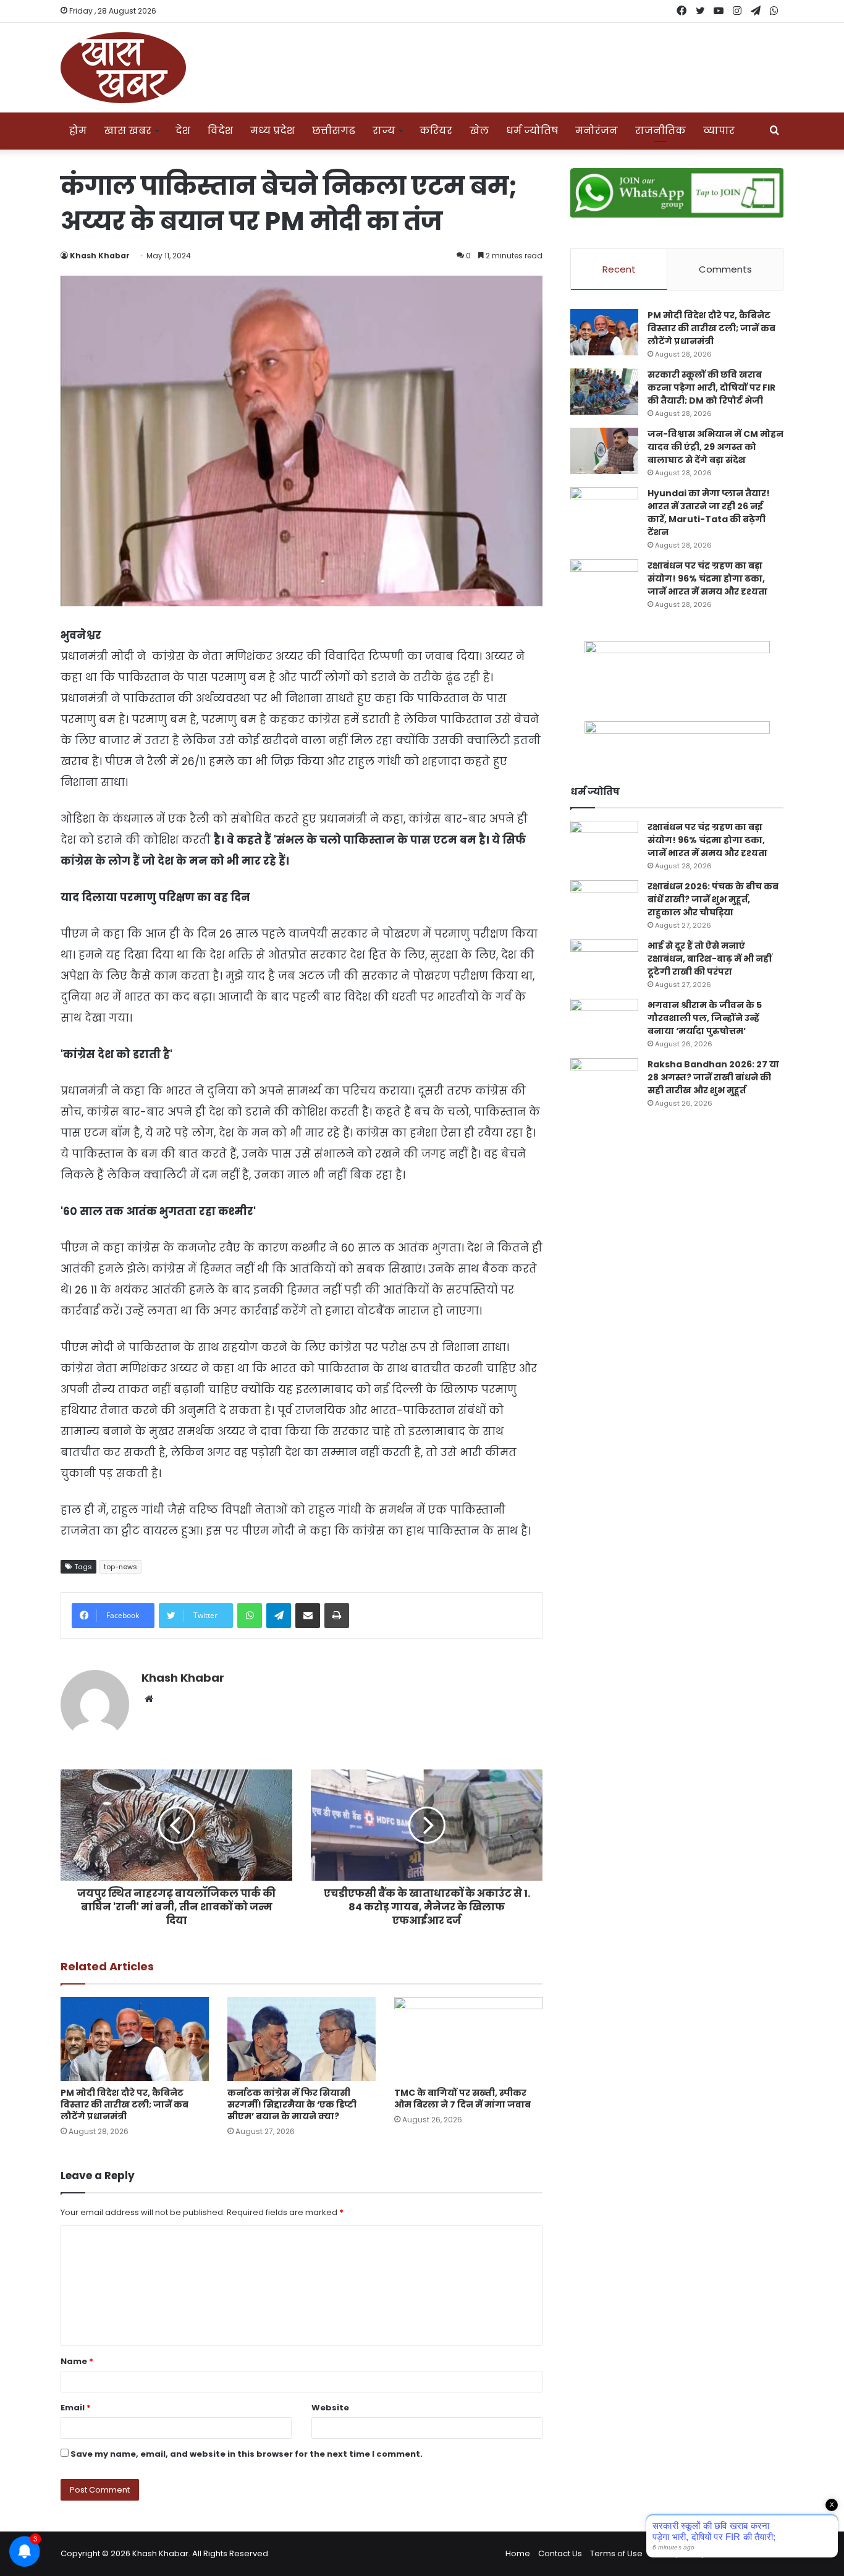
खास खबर (128, 131)
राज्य (384, 131)
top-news (120, 1567)
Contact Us (560, 2553)
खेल (479, 131)
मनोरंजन (597, 131)
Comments (725, 269)
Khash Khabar (100, 256)
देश (183, 131)
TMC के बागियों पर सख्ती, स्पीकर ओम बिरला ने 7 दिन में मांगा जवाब (462, 2099)
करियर (436, 131)
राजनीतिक (660, 131)
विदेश (220, 131)
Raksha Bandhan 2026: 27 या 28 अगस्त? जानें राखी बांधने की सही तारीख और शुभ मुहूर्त (713, 1077)
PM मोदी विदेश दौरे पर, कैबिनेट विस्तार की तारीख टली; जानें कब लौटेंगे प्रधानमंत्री (124, 2104)
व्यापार (719, 131)
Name (77, 2361)
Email (76, 2408)
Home (518, 2553)
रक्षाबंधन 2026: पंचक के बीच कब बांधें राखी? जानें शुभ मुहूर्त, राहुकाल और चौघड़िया (713, 899)
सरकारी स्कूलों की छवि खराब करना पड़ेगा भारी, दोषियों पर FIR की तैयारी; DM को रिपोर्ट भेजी (711, 388)
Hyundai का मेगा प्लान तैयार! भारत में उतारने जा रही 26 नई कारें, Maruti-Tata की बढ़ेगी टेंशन (709, 513)
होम (78, 131)
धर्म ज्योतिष (532, 131)
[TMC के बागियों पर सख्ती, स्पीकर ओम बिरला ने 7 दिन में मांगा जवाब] (468, 2039)
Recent (619, 269)
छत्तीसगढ (334, 131)
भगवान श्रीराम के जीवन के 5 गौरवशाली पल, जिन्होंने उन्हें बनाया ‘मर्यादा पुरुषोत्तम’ (705, 1018)
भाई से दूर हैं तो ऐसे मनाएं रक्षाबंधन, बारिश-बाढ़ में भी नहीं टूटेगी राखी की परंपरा (710, 959)
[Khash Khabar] (123, 68)
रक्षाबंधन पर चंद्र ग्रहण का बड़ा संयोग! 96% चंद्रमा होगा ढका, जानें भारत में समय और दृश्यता (707, 578)
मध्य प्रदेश (272, 131)
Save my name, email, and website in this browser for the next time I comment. (247, 2454)
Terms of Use (616, 2553)
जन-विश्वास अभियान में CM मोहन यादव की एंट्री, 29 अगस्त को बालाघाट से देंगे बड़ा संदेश (715, 447)
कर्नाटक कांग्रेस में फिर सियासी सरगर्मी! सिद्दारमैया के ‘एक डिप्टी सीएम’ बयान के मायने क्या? (292, 2104)
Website (330, 2408)
